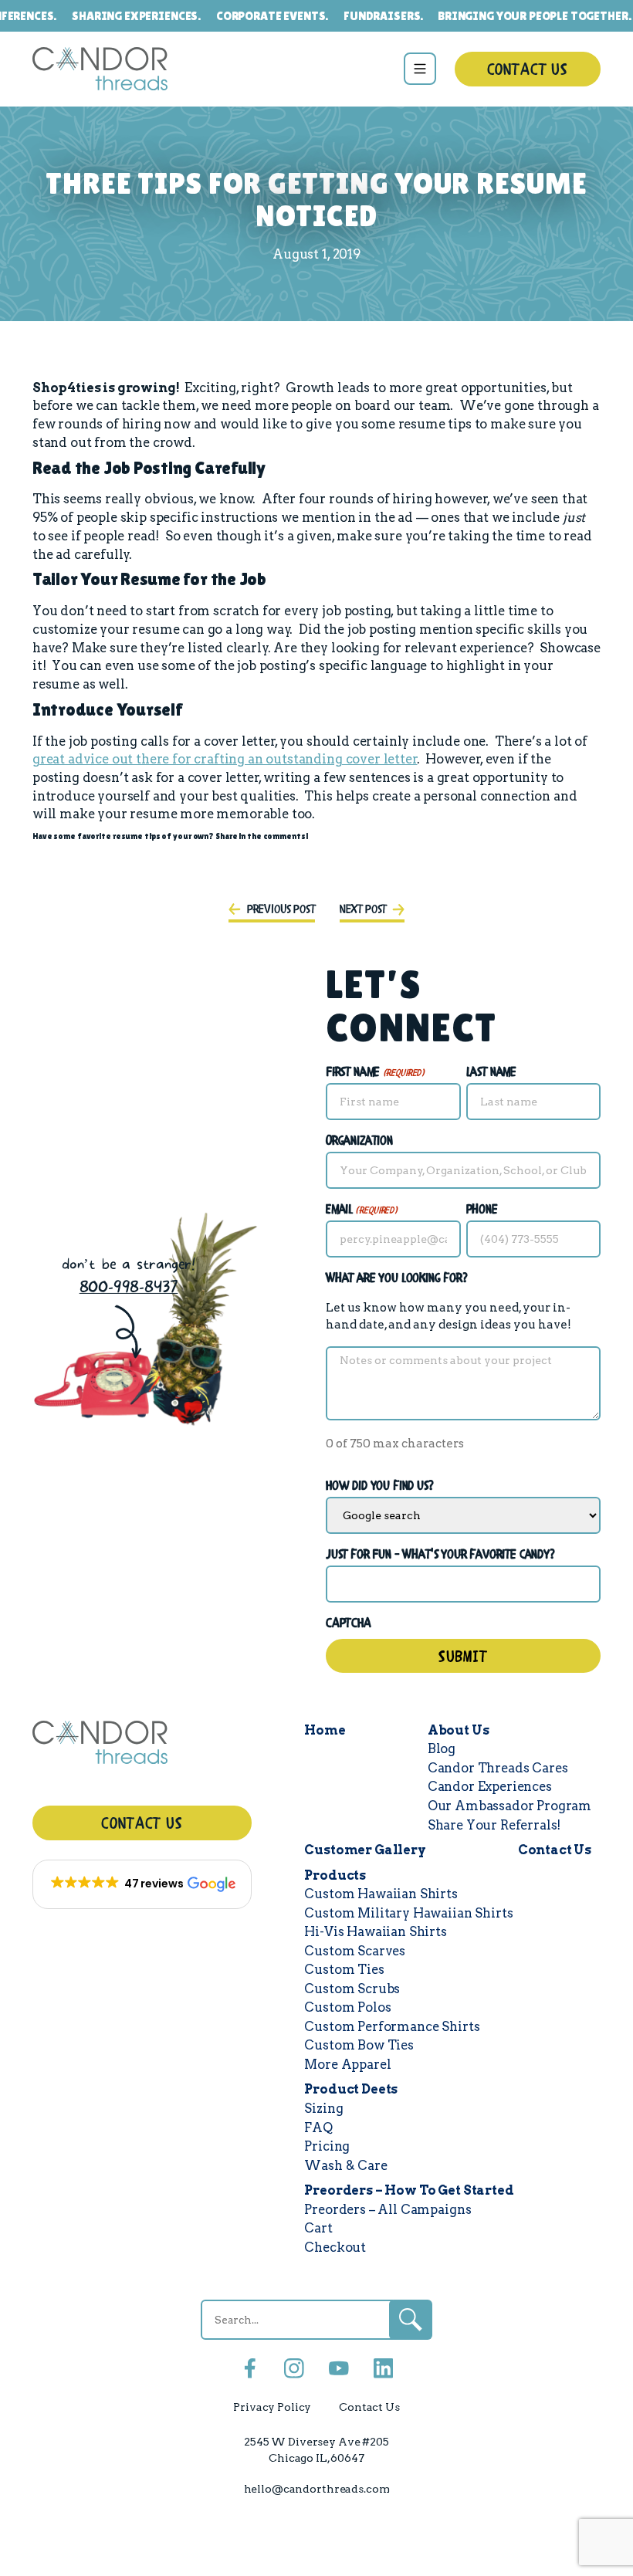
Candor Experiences (490, 1786)
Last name (491, 1073)
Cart (318, 2228)
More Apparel (347, 2064)
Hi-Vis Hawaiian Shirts (375, 1931)
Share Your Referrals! (494, 1825)
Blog (442, 1748)
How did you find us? (380, 1486)
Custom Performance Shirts (392, 2026)
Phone (482, 1210)
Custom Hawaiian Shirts (381, 1894)
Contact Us (528, 71)
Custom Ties (344, 1969)
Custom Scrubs (352, 1989)
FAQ (318, 2127)
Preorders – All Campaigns (388, 2209)
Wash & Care (345, 2165)
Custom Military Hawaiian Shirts (408, 1913)
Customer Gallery (365, 1850)
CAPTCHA (349, 1624)
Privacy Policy (272, 2407)
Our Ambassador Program (509, 1806)
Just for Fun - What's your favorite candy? (441, 1555)
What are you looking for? (397, 1279)
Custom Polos (347, 2007)
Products (335, 1875)
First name (375, 1073)
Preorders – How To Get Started (409, 2190)
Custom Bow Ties (359, 2045)
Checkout (335, 2247)
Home (325, 1730)
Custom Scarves (355, 1951)
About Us (459, 1730)
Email (362, 1210)
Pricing (327, 2146)
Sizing (323, 2108)
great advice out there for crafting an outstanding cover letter (225, 759)
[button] (142, 1884)
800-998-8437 (129, 1287)
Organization (359, 1141)
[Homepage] (142, 1745)
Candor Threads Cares (498, 1768)
